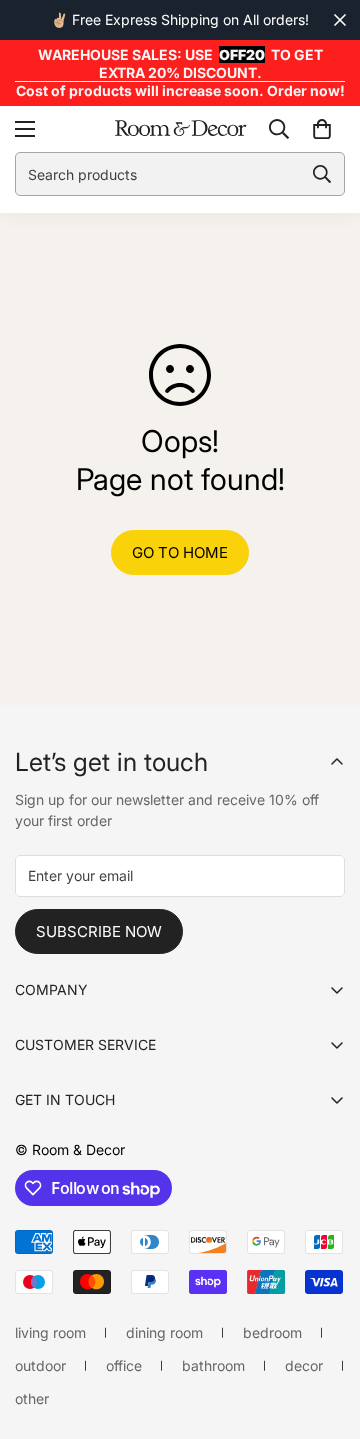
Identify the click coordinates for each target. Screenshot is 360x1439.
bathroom (213, 1365)
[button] (322, 129)
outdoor (40, 1365)
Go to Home (180, 552)
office (124, 1365)
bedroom (272, 1332)
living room (50, 1332)
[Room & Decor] (180, 129)
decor (304, 1365)
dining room (164, 1332)
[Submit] (322, 174)
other (32, 1398)
